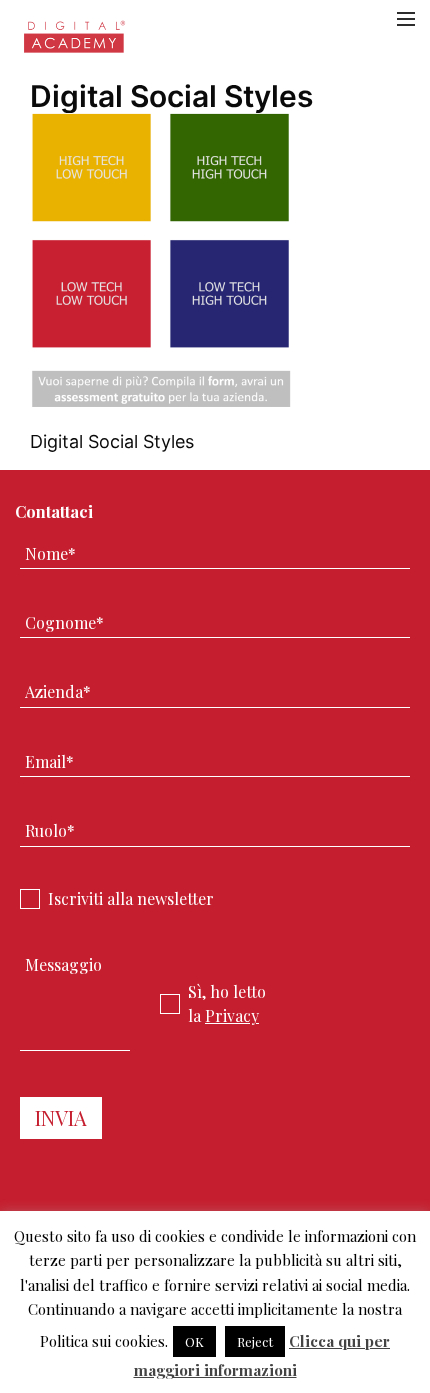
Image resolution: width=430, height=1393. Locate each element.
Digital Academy (75, 43)
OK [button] (194, 1341)
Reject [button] (255, 1341)
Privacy (232, 1015)
